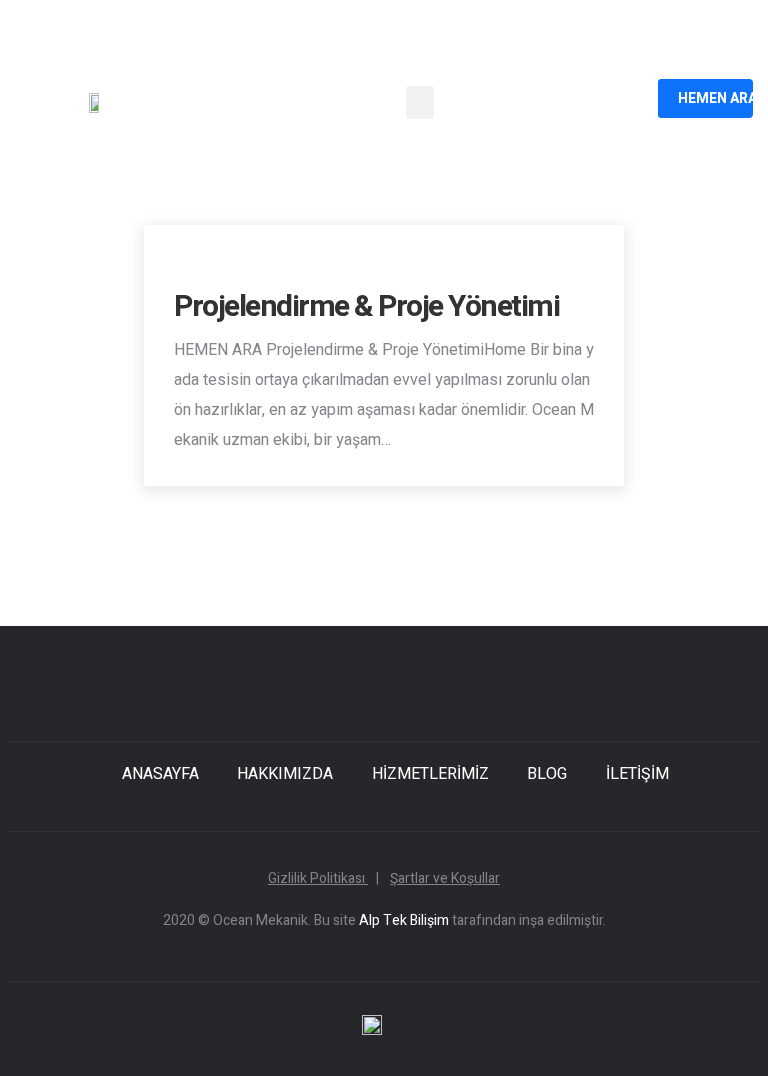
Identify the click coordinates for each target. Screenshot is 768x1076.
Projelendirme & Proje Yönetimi (366, 307)
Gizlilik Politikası (323, 878)
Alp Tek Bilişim (404, 920)
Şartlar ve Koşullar (445, 878)
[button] (420, 102)
